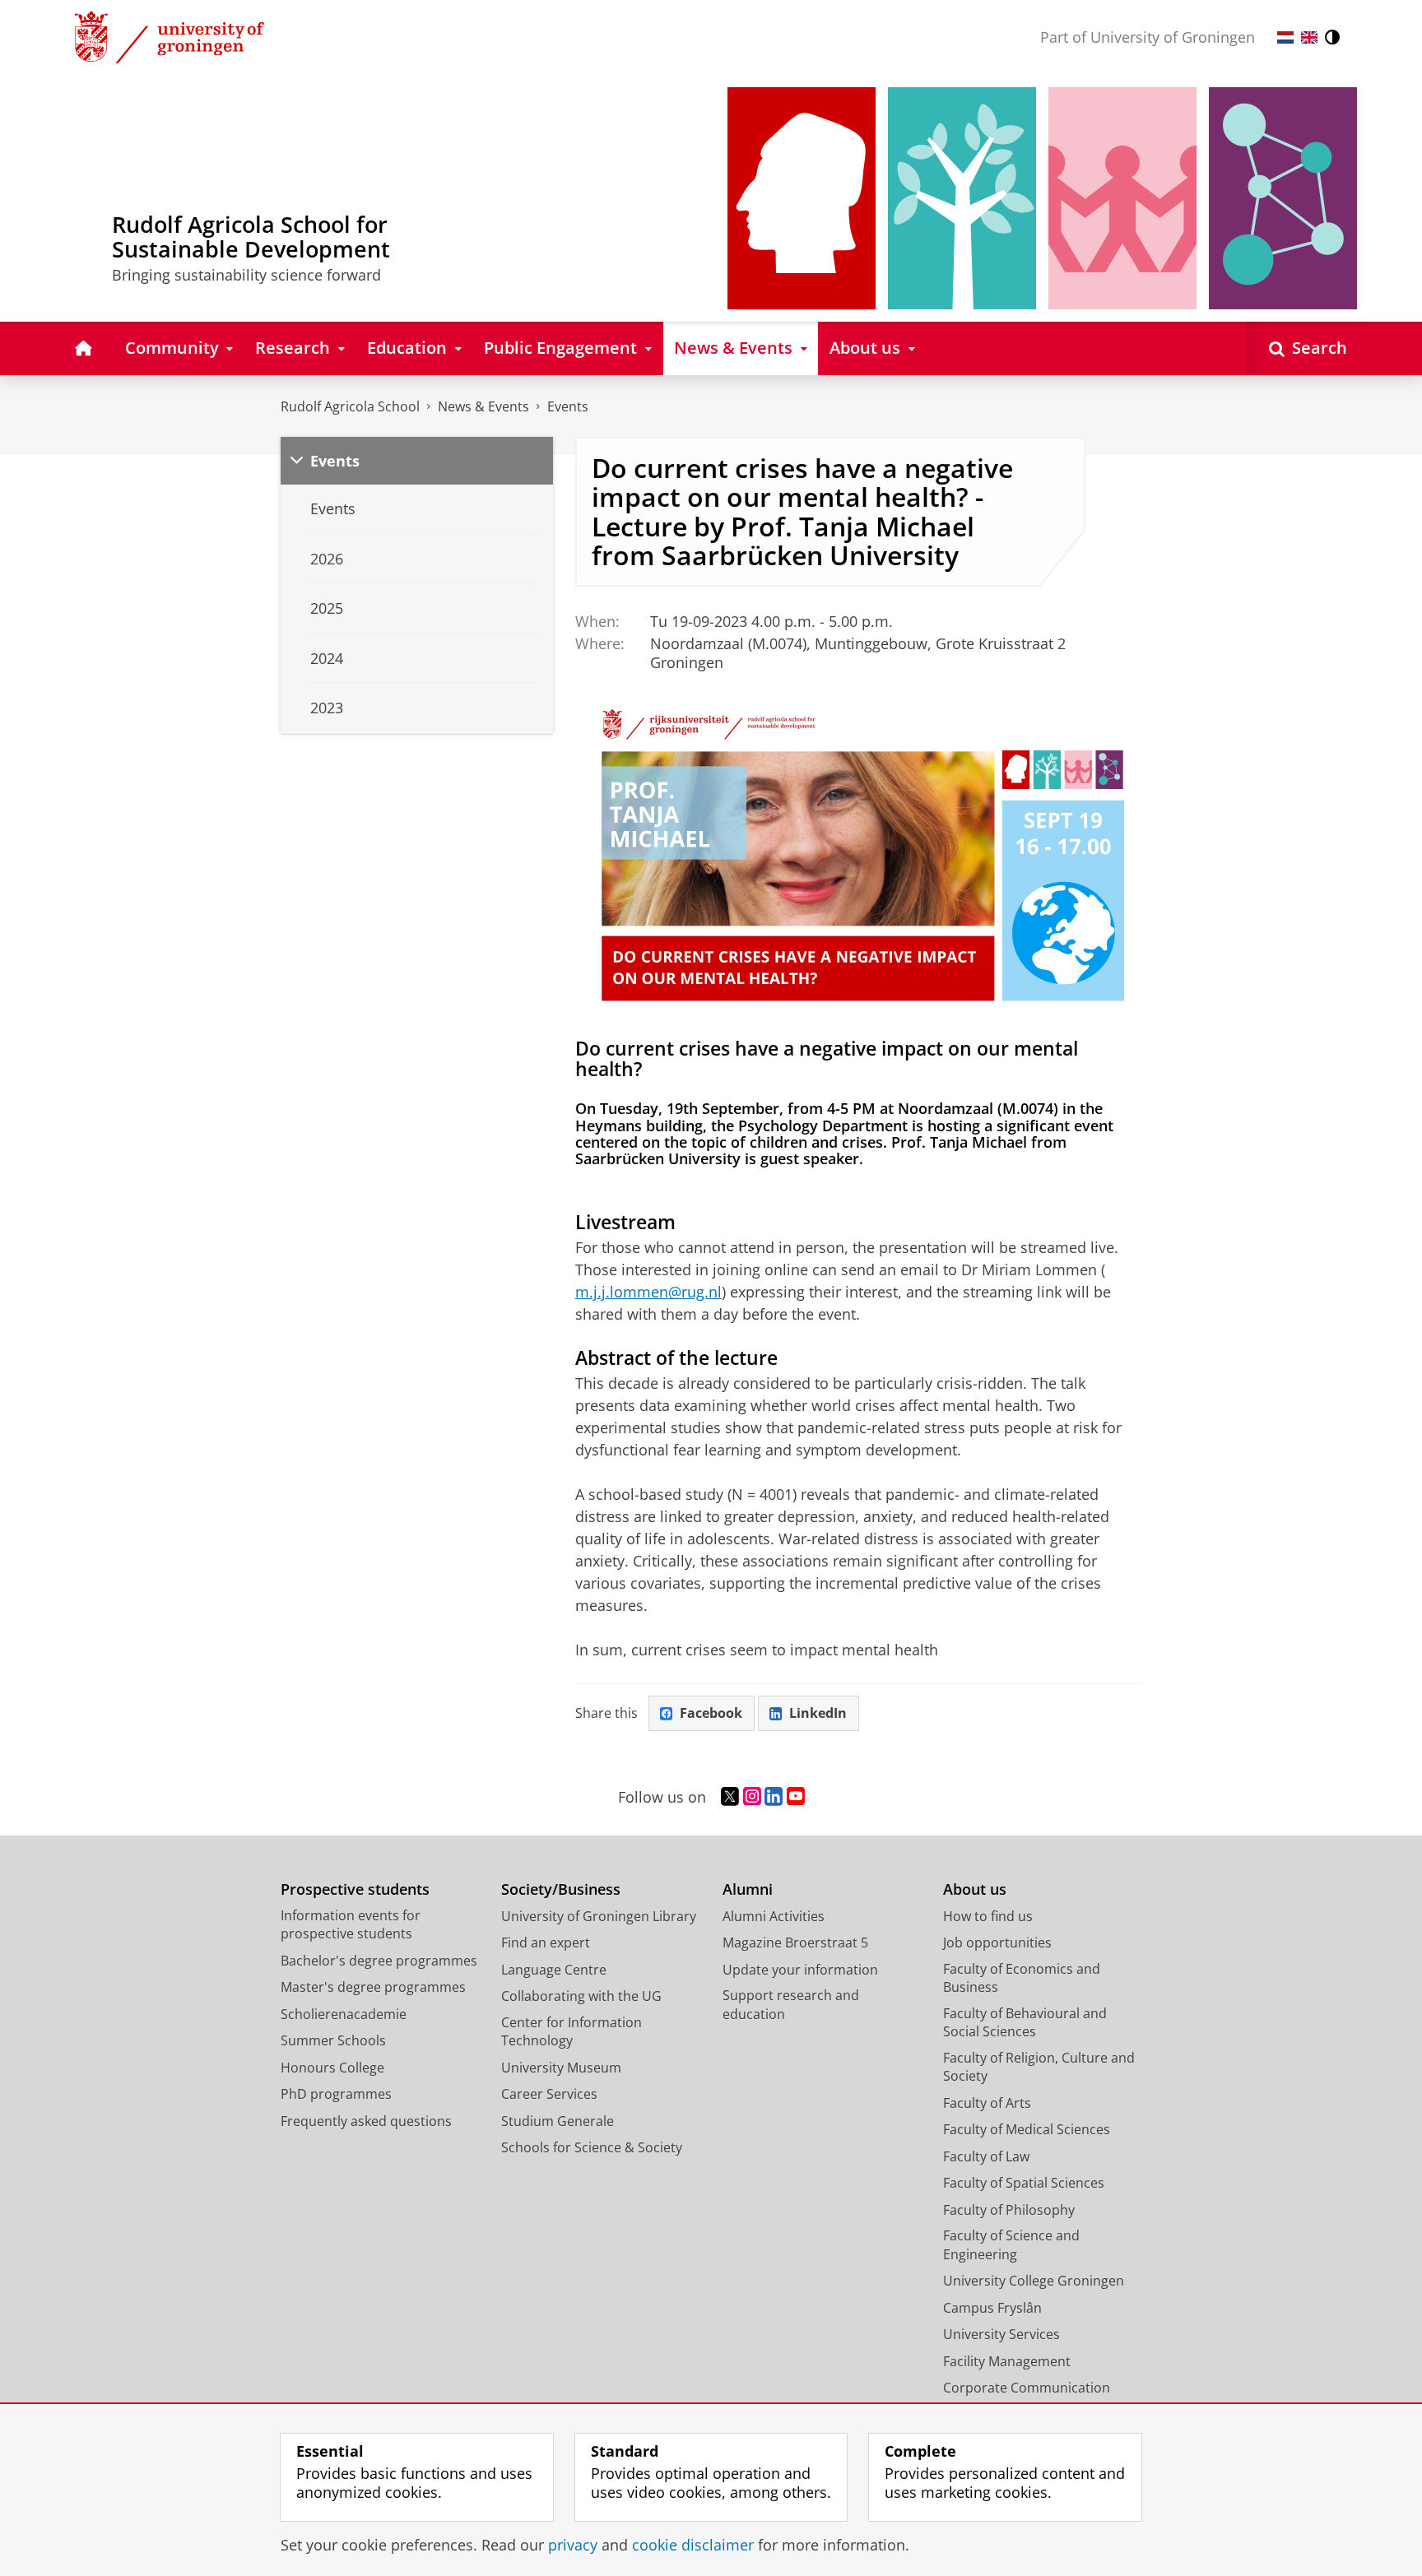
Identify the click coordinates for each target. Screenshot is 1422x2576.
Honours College (332, 2068)
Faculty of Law (986, 2156)
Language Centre (554, 1970)
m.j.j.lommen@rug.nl (648, 1292)
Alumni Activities (774, 1916)
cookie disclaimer (693, 2545)
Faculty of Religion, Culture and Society (1039, 2067)
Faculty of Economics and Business (1022, 1978)
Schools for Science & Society (592, 2147)
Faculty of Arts (987, 2103)
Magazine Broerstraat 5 (795, 1942)
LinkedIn (818, 1713)
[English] (1309, 37)
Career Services (549, 2094)
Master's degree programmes (373, 1987)
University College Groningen (1034, 2281)
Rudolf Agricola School (350, 406)
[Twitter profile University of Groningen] (730, 1797)
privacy (573, 2545)
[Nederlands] (1285, 37)
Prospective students (355, 1889)
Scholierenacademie (344, 2014)
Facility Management (1007, 2361)
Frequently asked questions (366, 2121)
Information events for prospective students (351, 1925)
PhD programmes (336, 2094)
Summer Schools (333, 2040)
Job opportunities (997, 1942)
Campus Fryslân (992, 2308)
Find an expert (546, 1942)
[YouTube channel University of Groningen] (796, 1797)
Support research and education (791, 2005)
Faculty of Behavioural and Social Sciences (1025, 2023)
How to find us (988, 1916)
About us (975, 1889)
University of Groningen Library (599, 1916)
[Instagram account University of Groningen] (752, 1797)
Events (568, 406)
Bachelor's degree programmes (379, 1961)
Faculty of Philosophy (1009, 2210)
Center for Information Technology (572, 2032)
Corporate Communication (1027, 2388)
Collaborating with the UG (581, 1996)
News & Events (483, 406)
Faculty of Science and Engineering (1011, 2245)
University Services (1001, 2334)
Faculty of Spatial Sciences (1024, 2183)
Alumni (748, 1889)
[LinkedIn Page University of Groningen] (774, 1797)
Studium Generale (558, 2121)
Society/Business (561, 1889)
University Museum (561, 2068)
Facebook (711, 1713)
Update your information (800, 1970)
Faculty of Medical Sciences (1027, 2129)
